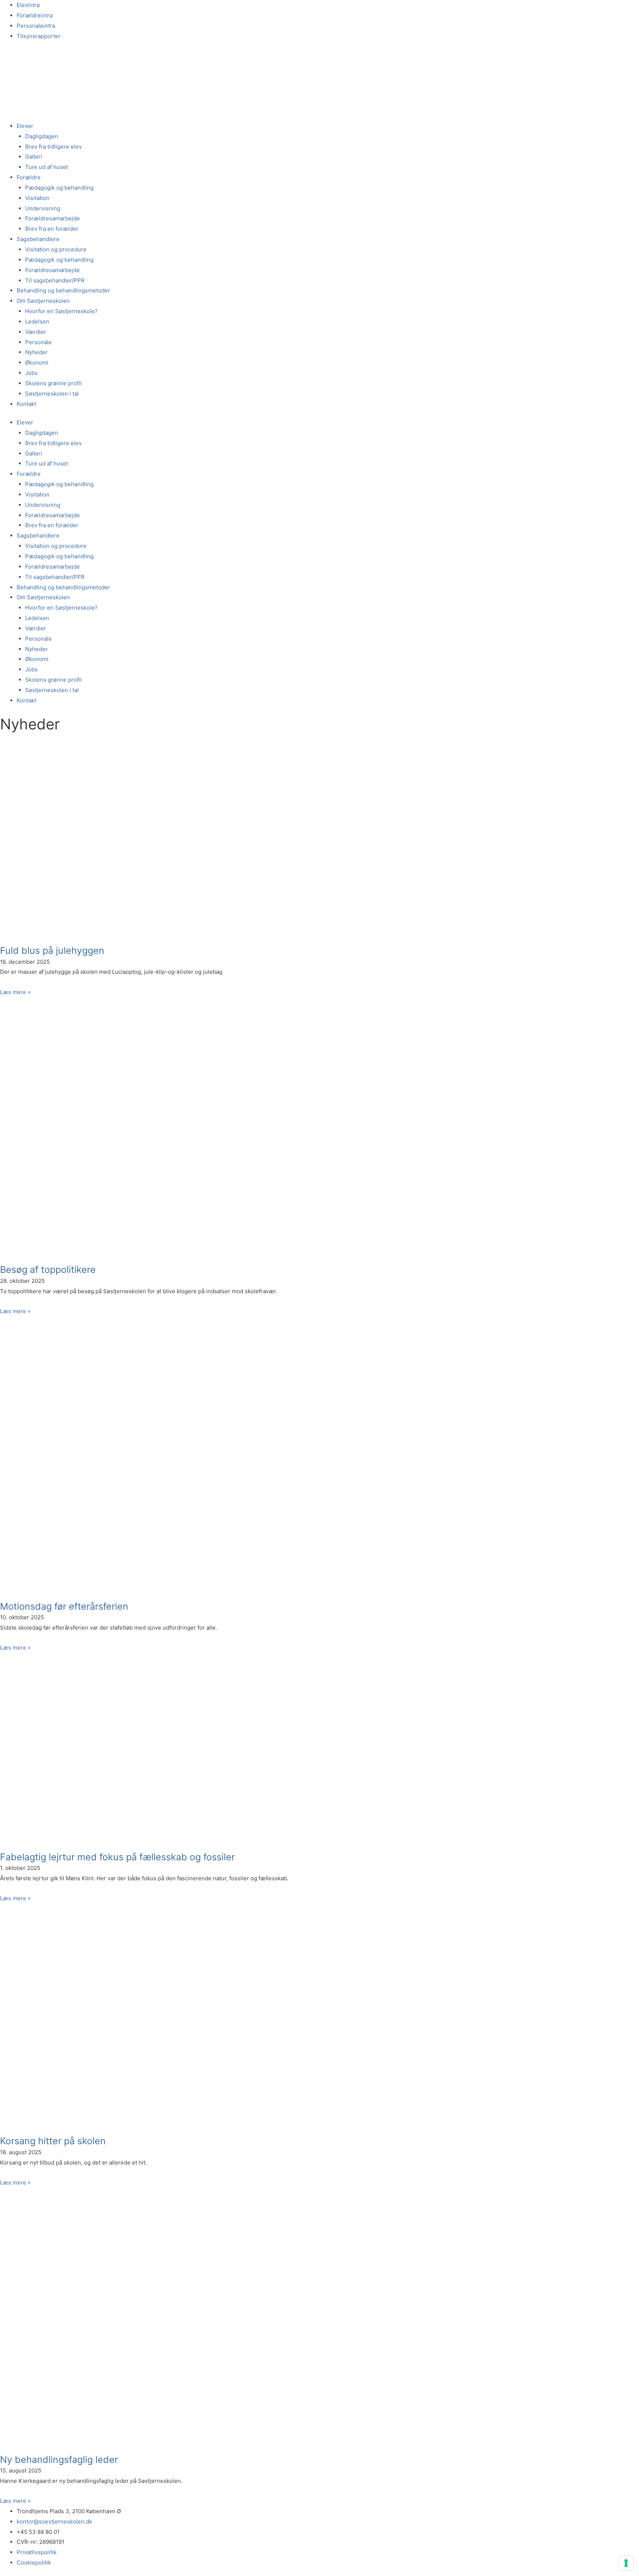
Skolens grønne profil (53, 383)
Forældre (29, 177)
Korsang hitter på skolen (53, 2141)
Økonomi (37, 362)
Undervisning (43, 208)
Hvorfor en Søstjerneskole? (61, 311)
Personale (38, 342)
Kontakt (26, 404)
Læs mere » (15, 992)
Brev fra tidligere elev (53, 147)
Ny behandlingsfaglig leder (59, 2460)
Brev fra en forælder (52, 229)
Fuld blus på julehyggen (52, 950)
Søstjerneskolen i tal (52, 394)
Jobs (31, 373)
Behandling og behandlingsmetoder (63, 290)
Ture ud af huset (47, 167)
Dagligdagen (42, 136)
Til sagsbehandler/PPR (55, 280)
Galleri (34, 157)
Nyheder (36, 352)
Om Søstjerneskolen (43, 301)
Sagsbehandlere (38, 239)
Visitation (37, 198)
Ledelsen (37, 321)
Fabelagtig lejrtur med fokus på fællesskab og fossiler (117, 1857)
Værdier (36, 332)
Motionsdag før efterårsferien (64, 1606)
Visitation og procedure (56, 249)
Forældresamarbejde (53, 218)
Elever (25, 126)
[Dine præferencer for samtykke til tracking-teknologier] (626, 2563)
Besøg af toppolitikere (48, 1270)
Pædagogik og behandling (59, 188)
